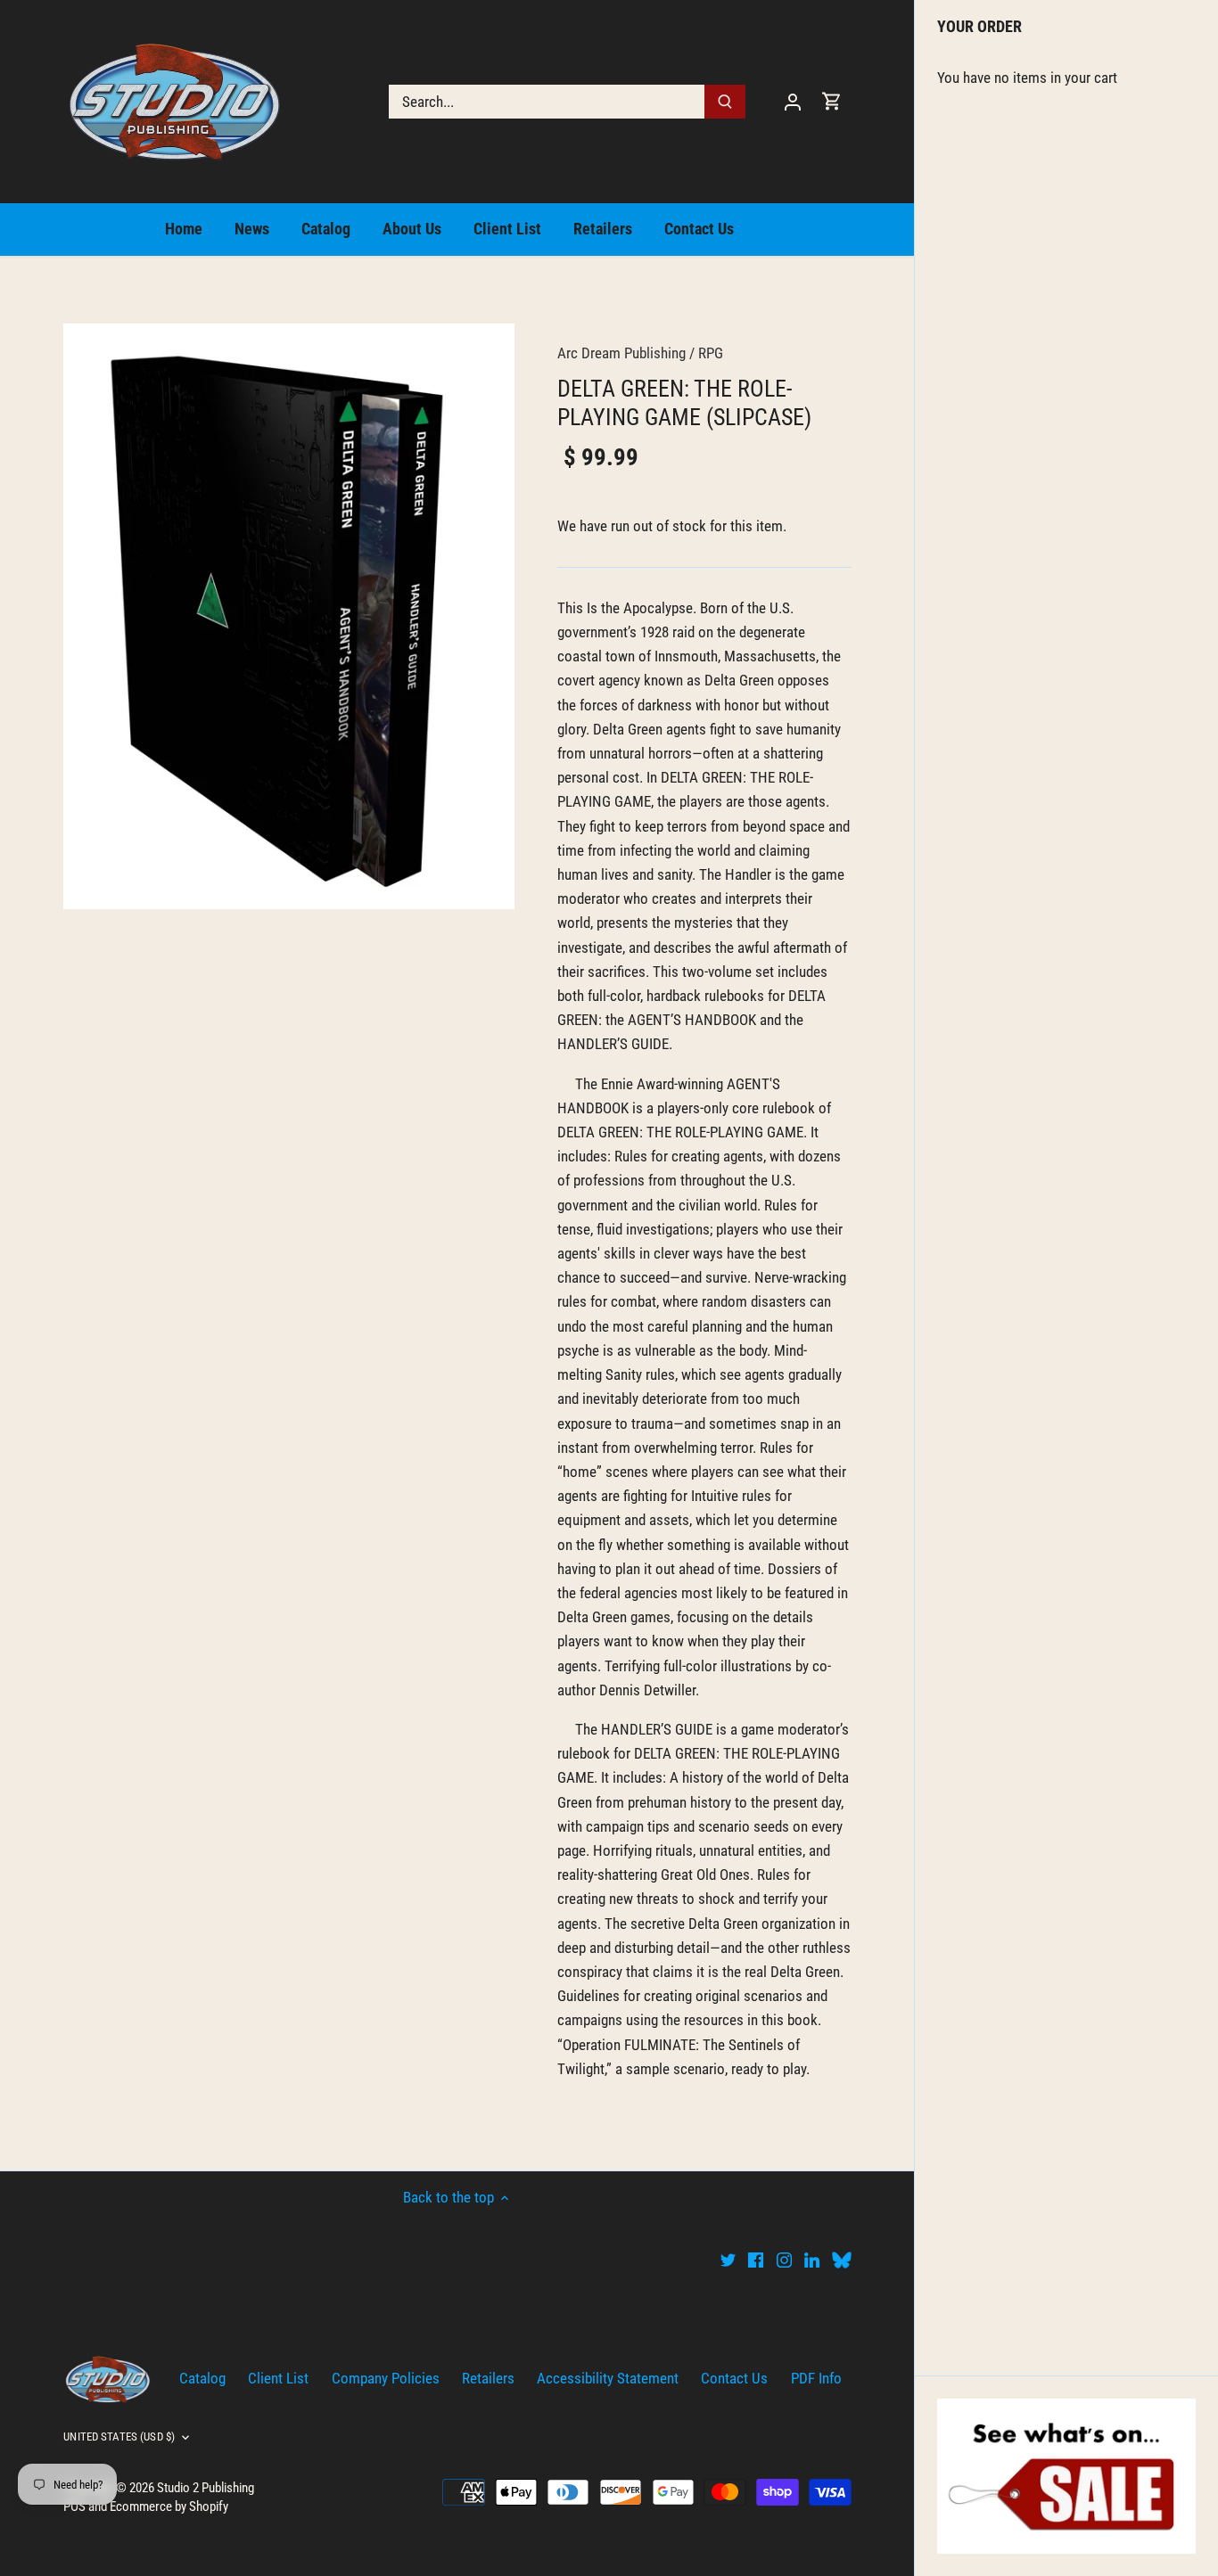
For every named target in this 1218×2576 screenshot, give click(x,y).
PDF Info (816, 2378)
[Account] (793, 101)
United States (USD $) (119, 2437)
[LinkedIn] (812, 2260)
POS (74, 2506)
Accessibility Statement (608, 2378)
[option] (289, 616)
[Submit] (726, 102)
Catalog (202, 2378)
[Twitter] (728, 2260)
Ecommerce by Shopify (169, 2506)
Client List (278, 2378)
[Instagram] (784, 2260)
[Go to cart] (832, 101)
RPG (711, 353)
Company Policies (386, 2378)
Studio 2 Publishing (206, 2488)
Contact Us (734, 2378)
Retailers (488, 2378)
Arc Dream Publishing (621, 353)
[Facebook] (756, 2260)
